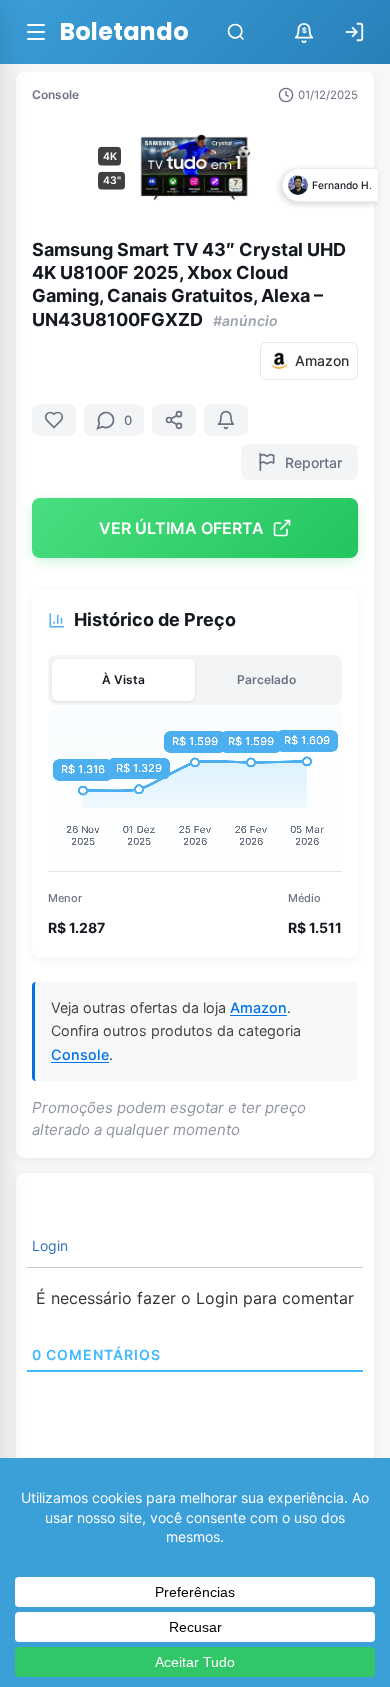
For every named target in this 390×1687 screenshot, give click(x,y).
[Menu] (36, 32)
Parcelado (266, 679)
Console (55, 94)
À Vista (123, 679)
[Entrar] (354, 32)
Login (48, 1245)
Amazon (258, 1007)
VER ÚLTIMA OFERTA (181, 528)
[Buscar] (236, 32)
